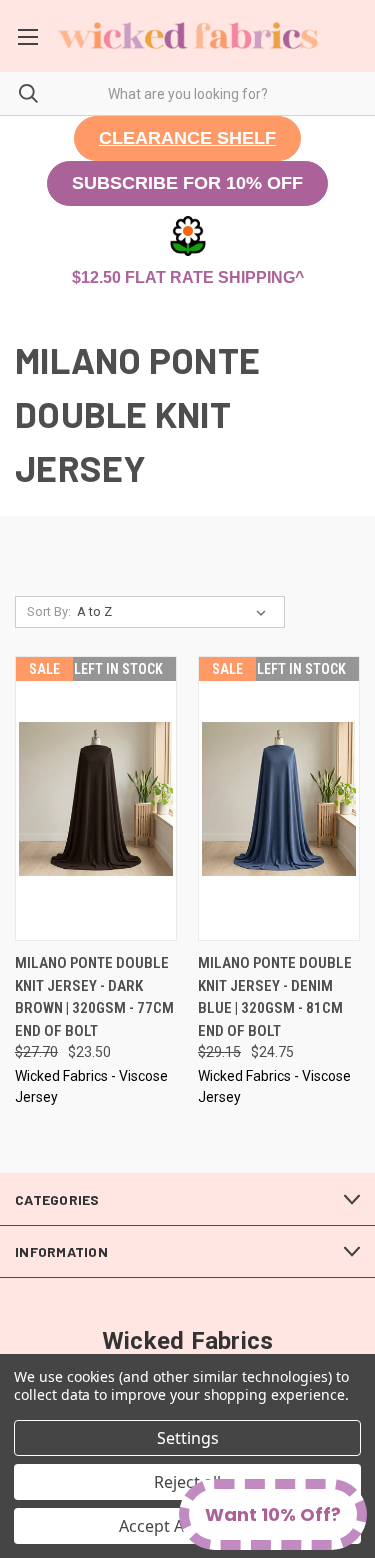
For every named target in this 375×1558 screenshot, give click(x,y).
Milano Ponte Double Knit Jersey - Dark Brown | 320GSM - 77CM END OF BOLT (94, 997)
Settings (188, 1438)
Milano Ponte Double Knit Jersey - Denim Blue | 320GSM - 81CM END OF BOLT (275, 997)
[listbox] (175, 612)
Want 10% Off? (273, 1514)
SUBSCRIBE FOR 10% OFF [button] (187, 183)
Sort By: (49, 611)
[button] (187, 138)
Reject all (187, 1482)
